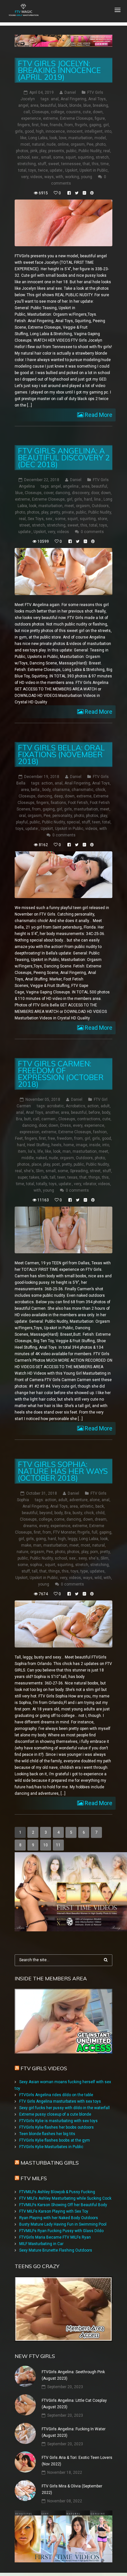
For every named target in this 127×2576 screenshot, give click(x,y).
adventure (78, 1500)
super (22, 1177)
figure (100, 118)
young (87, 177)
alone (95, 1500)
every (78, 1125)
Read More (98, 415)
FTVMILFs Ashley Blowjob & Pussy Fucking (57, 2192)
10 (46, 1845)
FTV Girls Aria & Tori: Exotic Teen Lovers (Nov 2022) (77, 2461)
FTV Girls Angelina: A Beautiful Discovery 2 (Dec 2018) (64, 458)
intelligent (94, 131)
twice (43, 170)
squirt (71, 157)
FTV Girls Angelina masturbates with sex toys (60, 2101)
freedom (65, 1138)
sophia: (36, 1565)
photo (100, 144)
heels (56, 1145)
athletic (87, 1506)
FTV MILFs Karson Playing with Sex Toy (54, 2211)
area (34, 105)
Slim (40, 1171)
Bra (19, 1119)
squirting (86, 157)
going (41, 1539)
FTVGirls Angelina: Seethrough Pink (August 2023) (73, 2375)
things (94, 1177)
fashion (100, 1132)
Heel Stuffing (38, 1145)
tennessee (71, 164)
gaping (95, 125)
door (95, 493)
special (73, 822)
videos (36, 177)
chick (100, 790)
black (63, 105)
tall (53, 1177)
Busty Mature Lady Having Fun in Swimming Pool (63, 2224)
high (40, 131)
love (63, 138)
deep (58, 796)
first (35, 125)
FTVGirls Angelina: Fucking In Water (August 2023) (74, 2432)
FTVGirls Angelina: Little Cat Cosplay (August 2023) (74, 2404)
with (59, 177)
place (36, 1164)
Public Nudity (90, 151)
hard (88, 499)
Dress (66, 1125)
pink (34, 151)
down (98, 112)
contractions (89, 1119)
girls (19, 131)
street (25, 525)
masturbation (80, 138)
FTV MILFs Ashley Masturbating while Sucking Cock (65, 2198)
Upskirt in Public (94, 170)
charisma (61, 790)
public (71, 151)
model (100, 138)
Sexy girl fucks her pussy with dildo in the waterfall (64, 2108)
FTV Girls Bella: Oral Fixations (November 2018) (61, 754)
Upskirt (71, 170)
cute (87, 112)
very (25, 177)
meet (69, 506)
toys (32, 170)
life (40, 1151)
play (43, 151)
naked (41, 1158)
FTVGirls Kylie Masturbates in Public (51, 2147)
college (57, 112)
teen (96, 822)
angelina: (71, 486)
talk (45, 1177)
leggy (72, 1539)
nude (51, 144)
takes (34, 1177)
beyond (46, 1513)
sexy (83, 1558)
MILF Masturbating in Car (41, 2244)
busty (77, 1513)
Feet (19, 1138)
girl (106, 125)
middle (28, 1158)
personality (62, 816)
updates (97, 1571)
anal (55, 99)
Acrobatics (76, 1106)
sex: (35, 157)
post (56, 1164)
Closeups (40, 112)
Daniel (70, 92)
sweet (54, 164)
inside (95, 1145)
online (63, 144)
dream (101, 1519)
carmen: (49, 1119)
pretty (55, 512)
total (22, 170)
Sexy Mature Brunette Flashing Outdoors (56, 2250)
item (22, 1151)
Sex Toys (36, 519)
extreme (50, 118)
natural (38, 144)
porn (94, 1552)
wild (98, 1578)
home (69, 1145)
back (100, 1506)
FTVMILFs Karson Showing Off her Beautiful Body (63, 2205)
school (23, 157)
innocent (75, 131)
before (94, 1112)
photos (22, 151)
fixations (58, 803)
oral (22, 816)
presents (56, 151)
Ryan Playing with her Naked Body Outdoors (59, 2218)
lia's (32, 1151)
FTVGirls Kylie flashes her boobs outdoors (56, 2127)
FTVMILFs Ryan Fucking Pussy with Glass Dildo (61, 2231)
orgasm (78, 144)
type (84, 1571)
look (53, 138)
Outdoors (100, 506)
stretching (27, 164)
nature (22, 1552)
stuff (42, 164)
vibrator (90, 1184)
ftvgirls (81, 125)
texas (72, 1177)
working (72, 177)
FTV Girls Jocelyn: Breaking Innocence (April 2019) (59, 70)
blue (87, 105)
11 (58, 1845)
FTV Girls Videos (44, 2068)
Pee (90, 144)
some (58, 157)
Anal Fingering (73, 99)
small (46, 157)
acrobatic (55, 1106)
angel (23, 105)
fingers (24, 125)
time (105, 164)
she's (29, 1171)
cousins (73, 112)
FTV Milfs (34, 2178)
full (95, 1532)
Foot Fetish (78, 803)
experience (31, 118)
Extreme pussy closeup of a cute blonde (55, 2114)
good (29, 131)
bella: (36, 790)
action (47, 783)
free (44, 125)
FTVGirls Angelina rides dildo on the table (56, 2095)
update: (56, 170)
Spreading (79, 1171)
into (108, 131)
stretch (102, 157)
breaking (100, 105)
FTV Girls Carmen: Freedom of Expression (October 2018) (61, 1074)
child (100, 1513)
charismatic (83, 790)
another (52, 1112)
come (59, 1519)
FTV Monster (64, 1532)
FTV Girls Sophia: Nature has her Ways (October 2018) (63, 1471)
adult (105, 1106)
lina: (98, 499)
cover (49, 493)
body (46, 790)
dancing (63, 493)
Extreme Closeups (76, 118)
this (95, 164)
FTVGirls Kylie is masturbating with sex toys (58, 2121)
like (23, 138)
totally (42, 1184)
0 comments (92, 532)
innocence (55, 131)
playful (22, 822)
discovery (81, 493)
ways (49, 177)
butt (28, 1119)
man (67, 1151)
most (25, 144)
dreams (30, 1526)
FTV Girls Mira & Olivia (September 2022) (72, 2489)
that (86, 164)
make (26, 1545)
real (107, 151)
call (27, 112)
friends (56, 125)
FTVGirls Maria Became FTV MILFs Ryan (55, 2237)
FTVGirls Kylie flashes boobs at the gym (55, 2140)
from (69, 125)
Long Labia (38, 138)
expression (29, 1132)
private (68, 512)
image (82, 1145)
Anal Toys (97, 99)
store (102, 519)
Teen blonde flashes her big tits (47, 2134)
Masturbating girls (50, 2163)
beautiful (48, 105)
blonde (75, 105)
